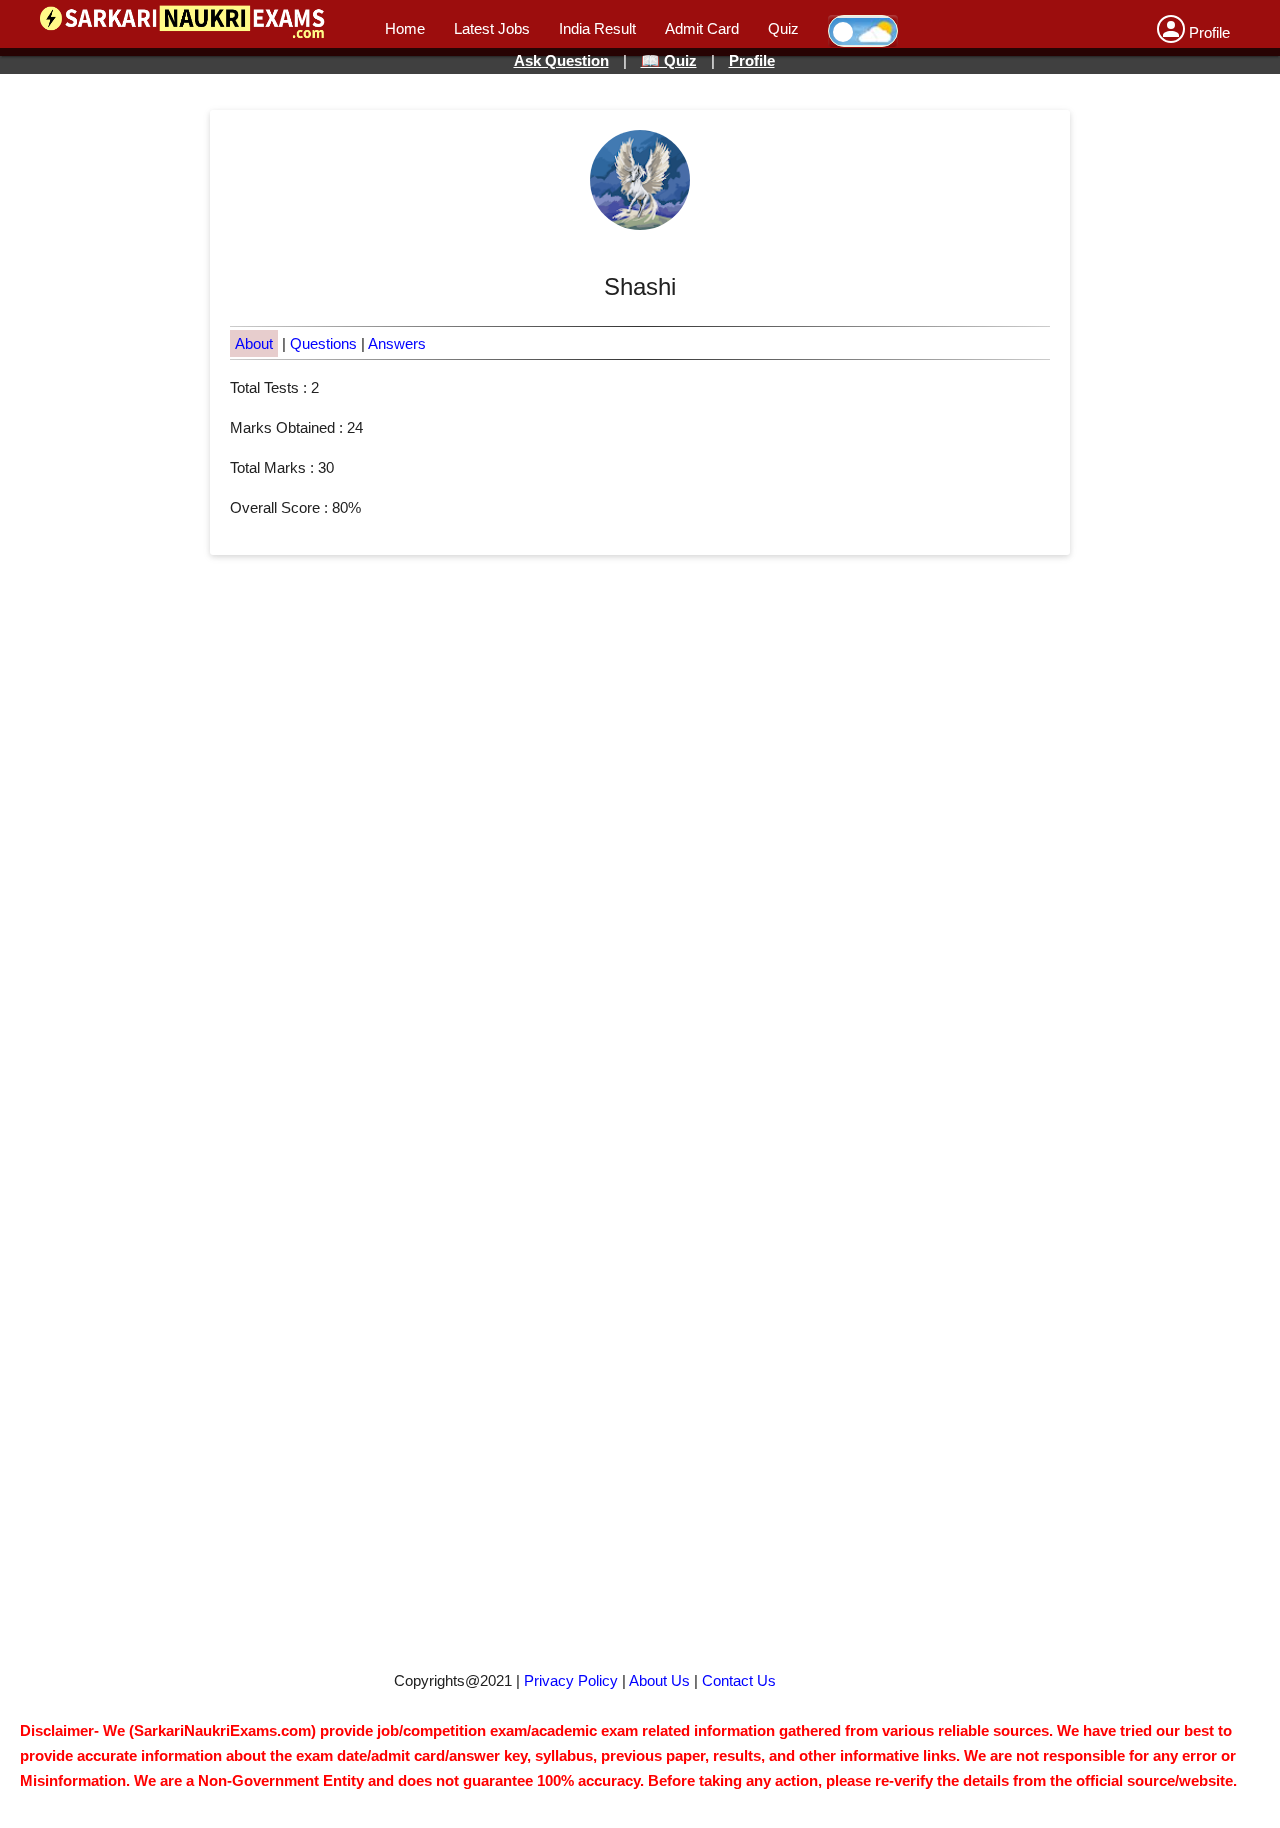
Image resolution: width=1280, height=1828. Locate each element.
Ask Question (561, 60)
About (254, 343)
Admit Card (702, 28)
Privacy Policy (571, 1680)
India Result (597, 28)
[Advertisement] (631, 985)
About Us (659, 1680)
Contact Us (739, 1680)
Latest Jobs (492, 28)
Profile (752, 60)
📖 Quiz (669, 60)
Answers (397, 343)
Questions (323, 343)
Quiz (783, 28)
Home (405, 28)
